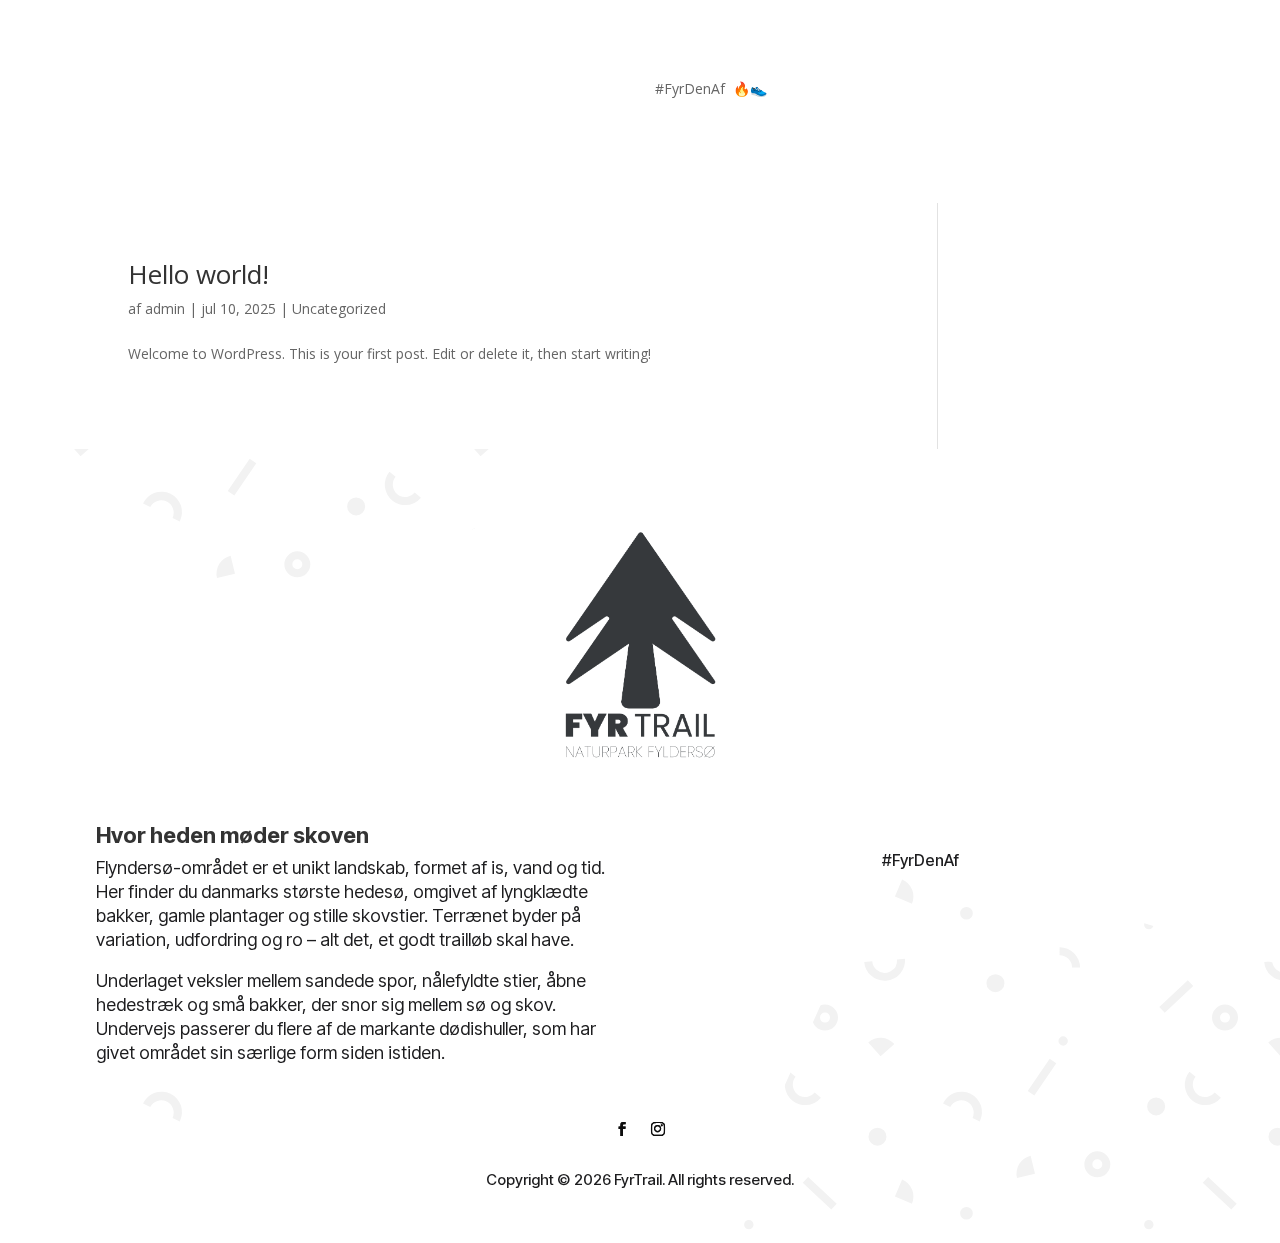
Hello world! (198, 274)
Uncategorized (339, 308)
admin (165, 308)
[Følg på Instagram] (1136, 93)
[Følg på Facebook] (1096, 93)
